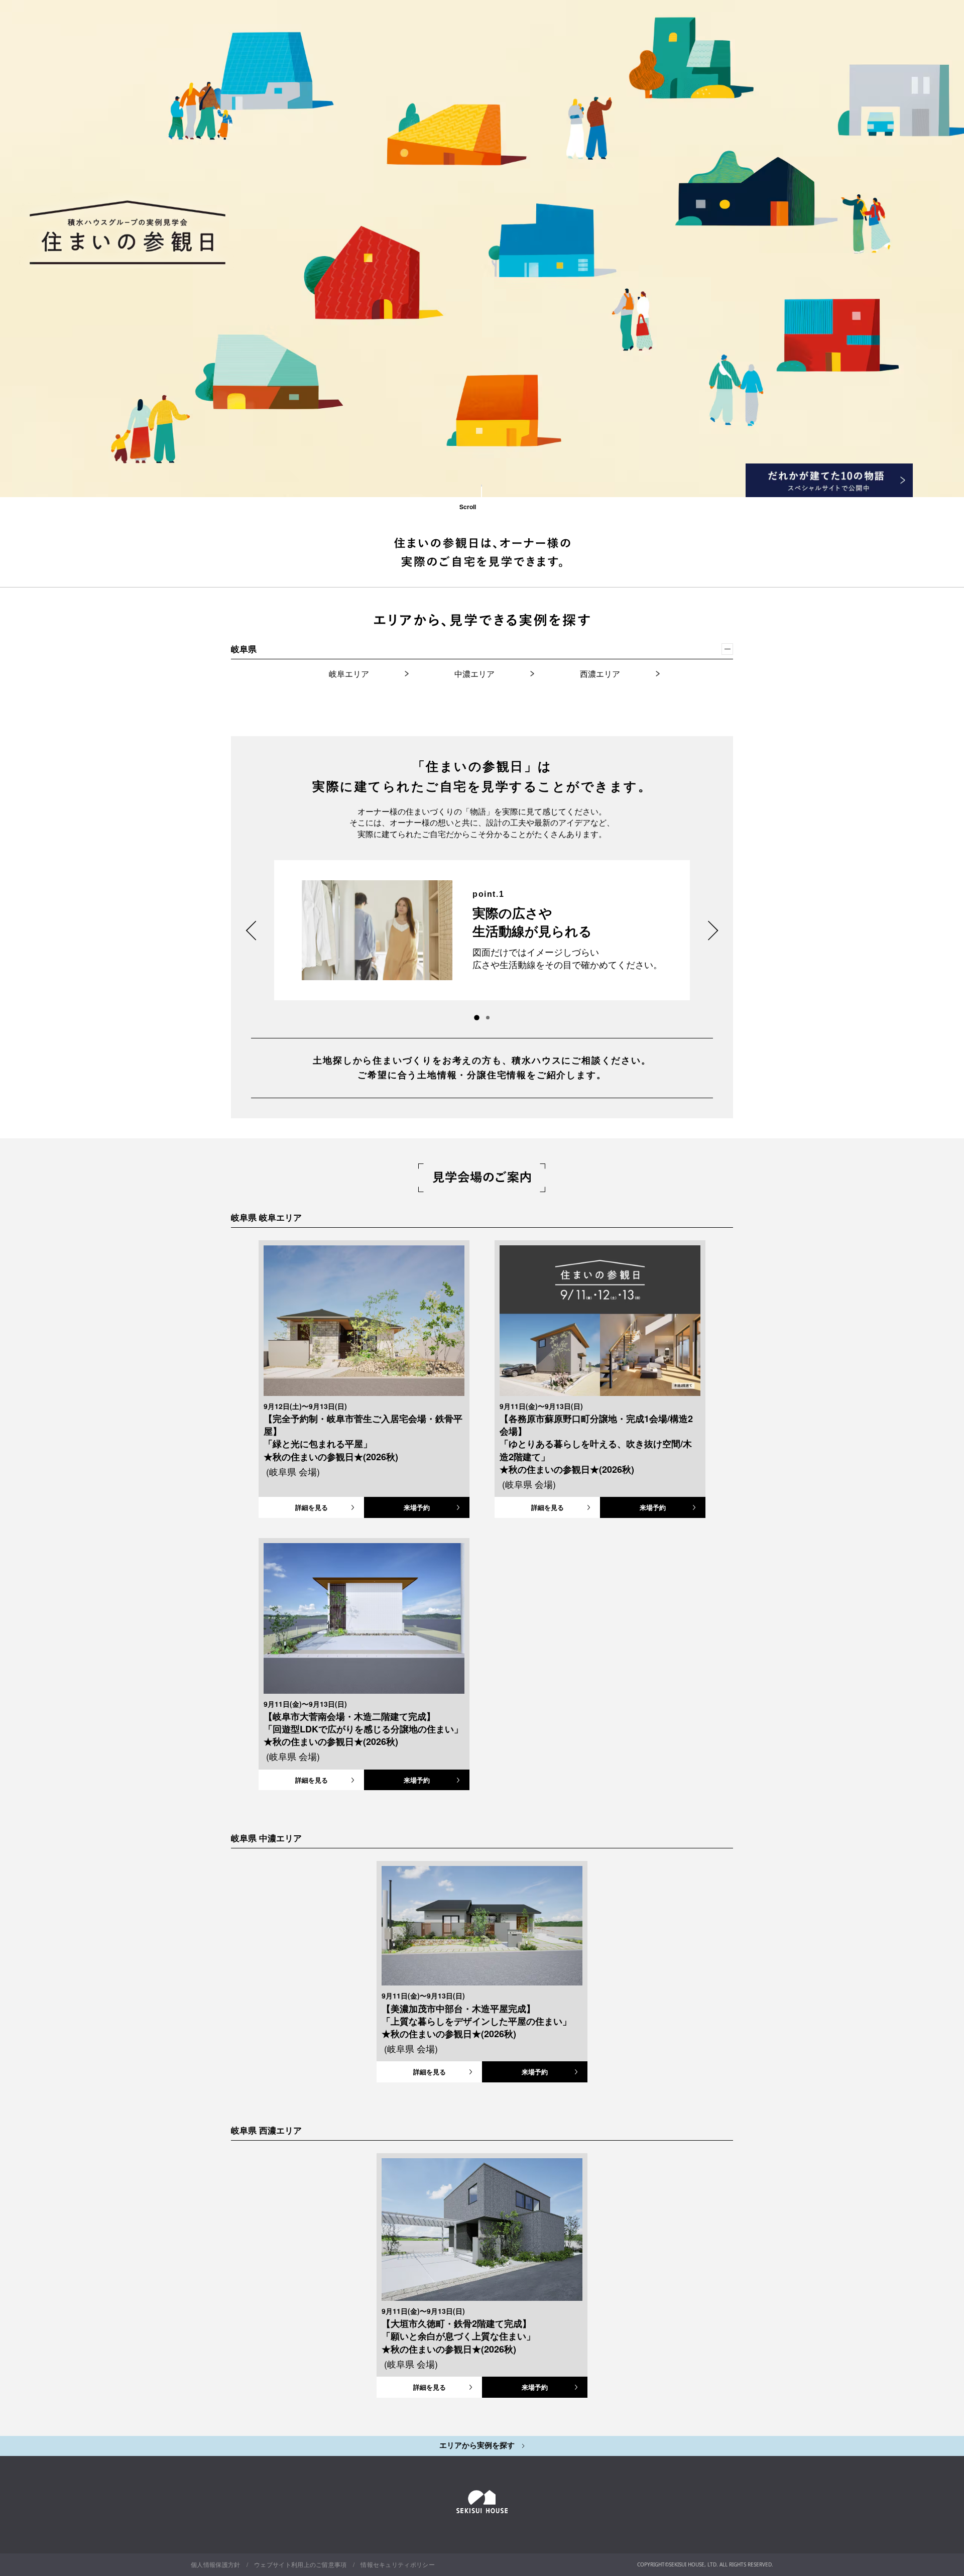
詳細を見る (312, 1507)
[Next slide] (713, 930)
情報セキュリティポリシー (398, 2564)
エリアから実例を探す (478, 2445)
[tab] (488, 1018)
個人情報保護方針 (216, 2564)
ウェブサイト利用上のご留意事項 (300, 2564)
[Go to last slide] (251, 930)
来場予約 (417, 1507)
